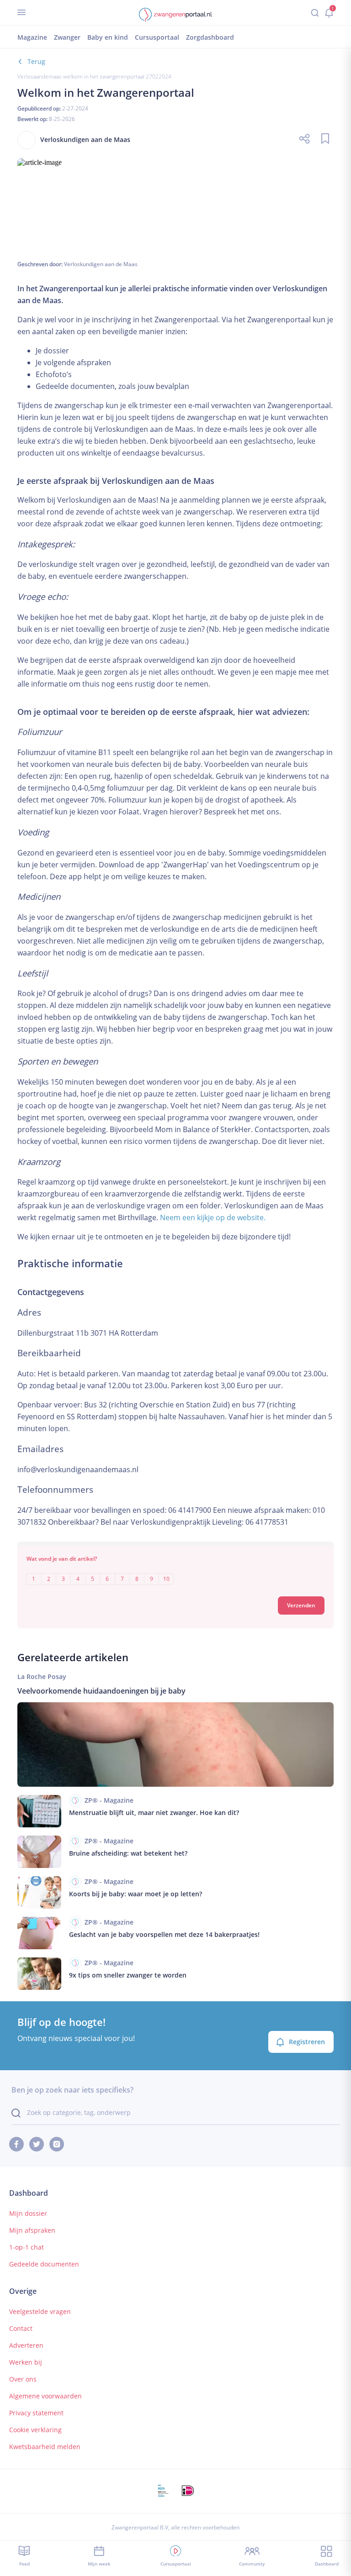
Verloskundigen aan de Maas (101, 264)
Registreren (307, 2042)
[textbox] (175, 1572)
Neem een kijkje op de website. (213, 1217)
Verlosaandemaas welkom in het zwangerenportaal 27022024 (94, 76)
